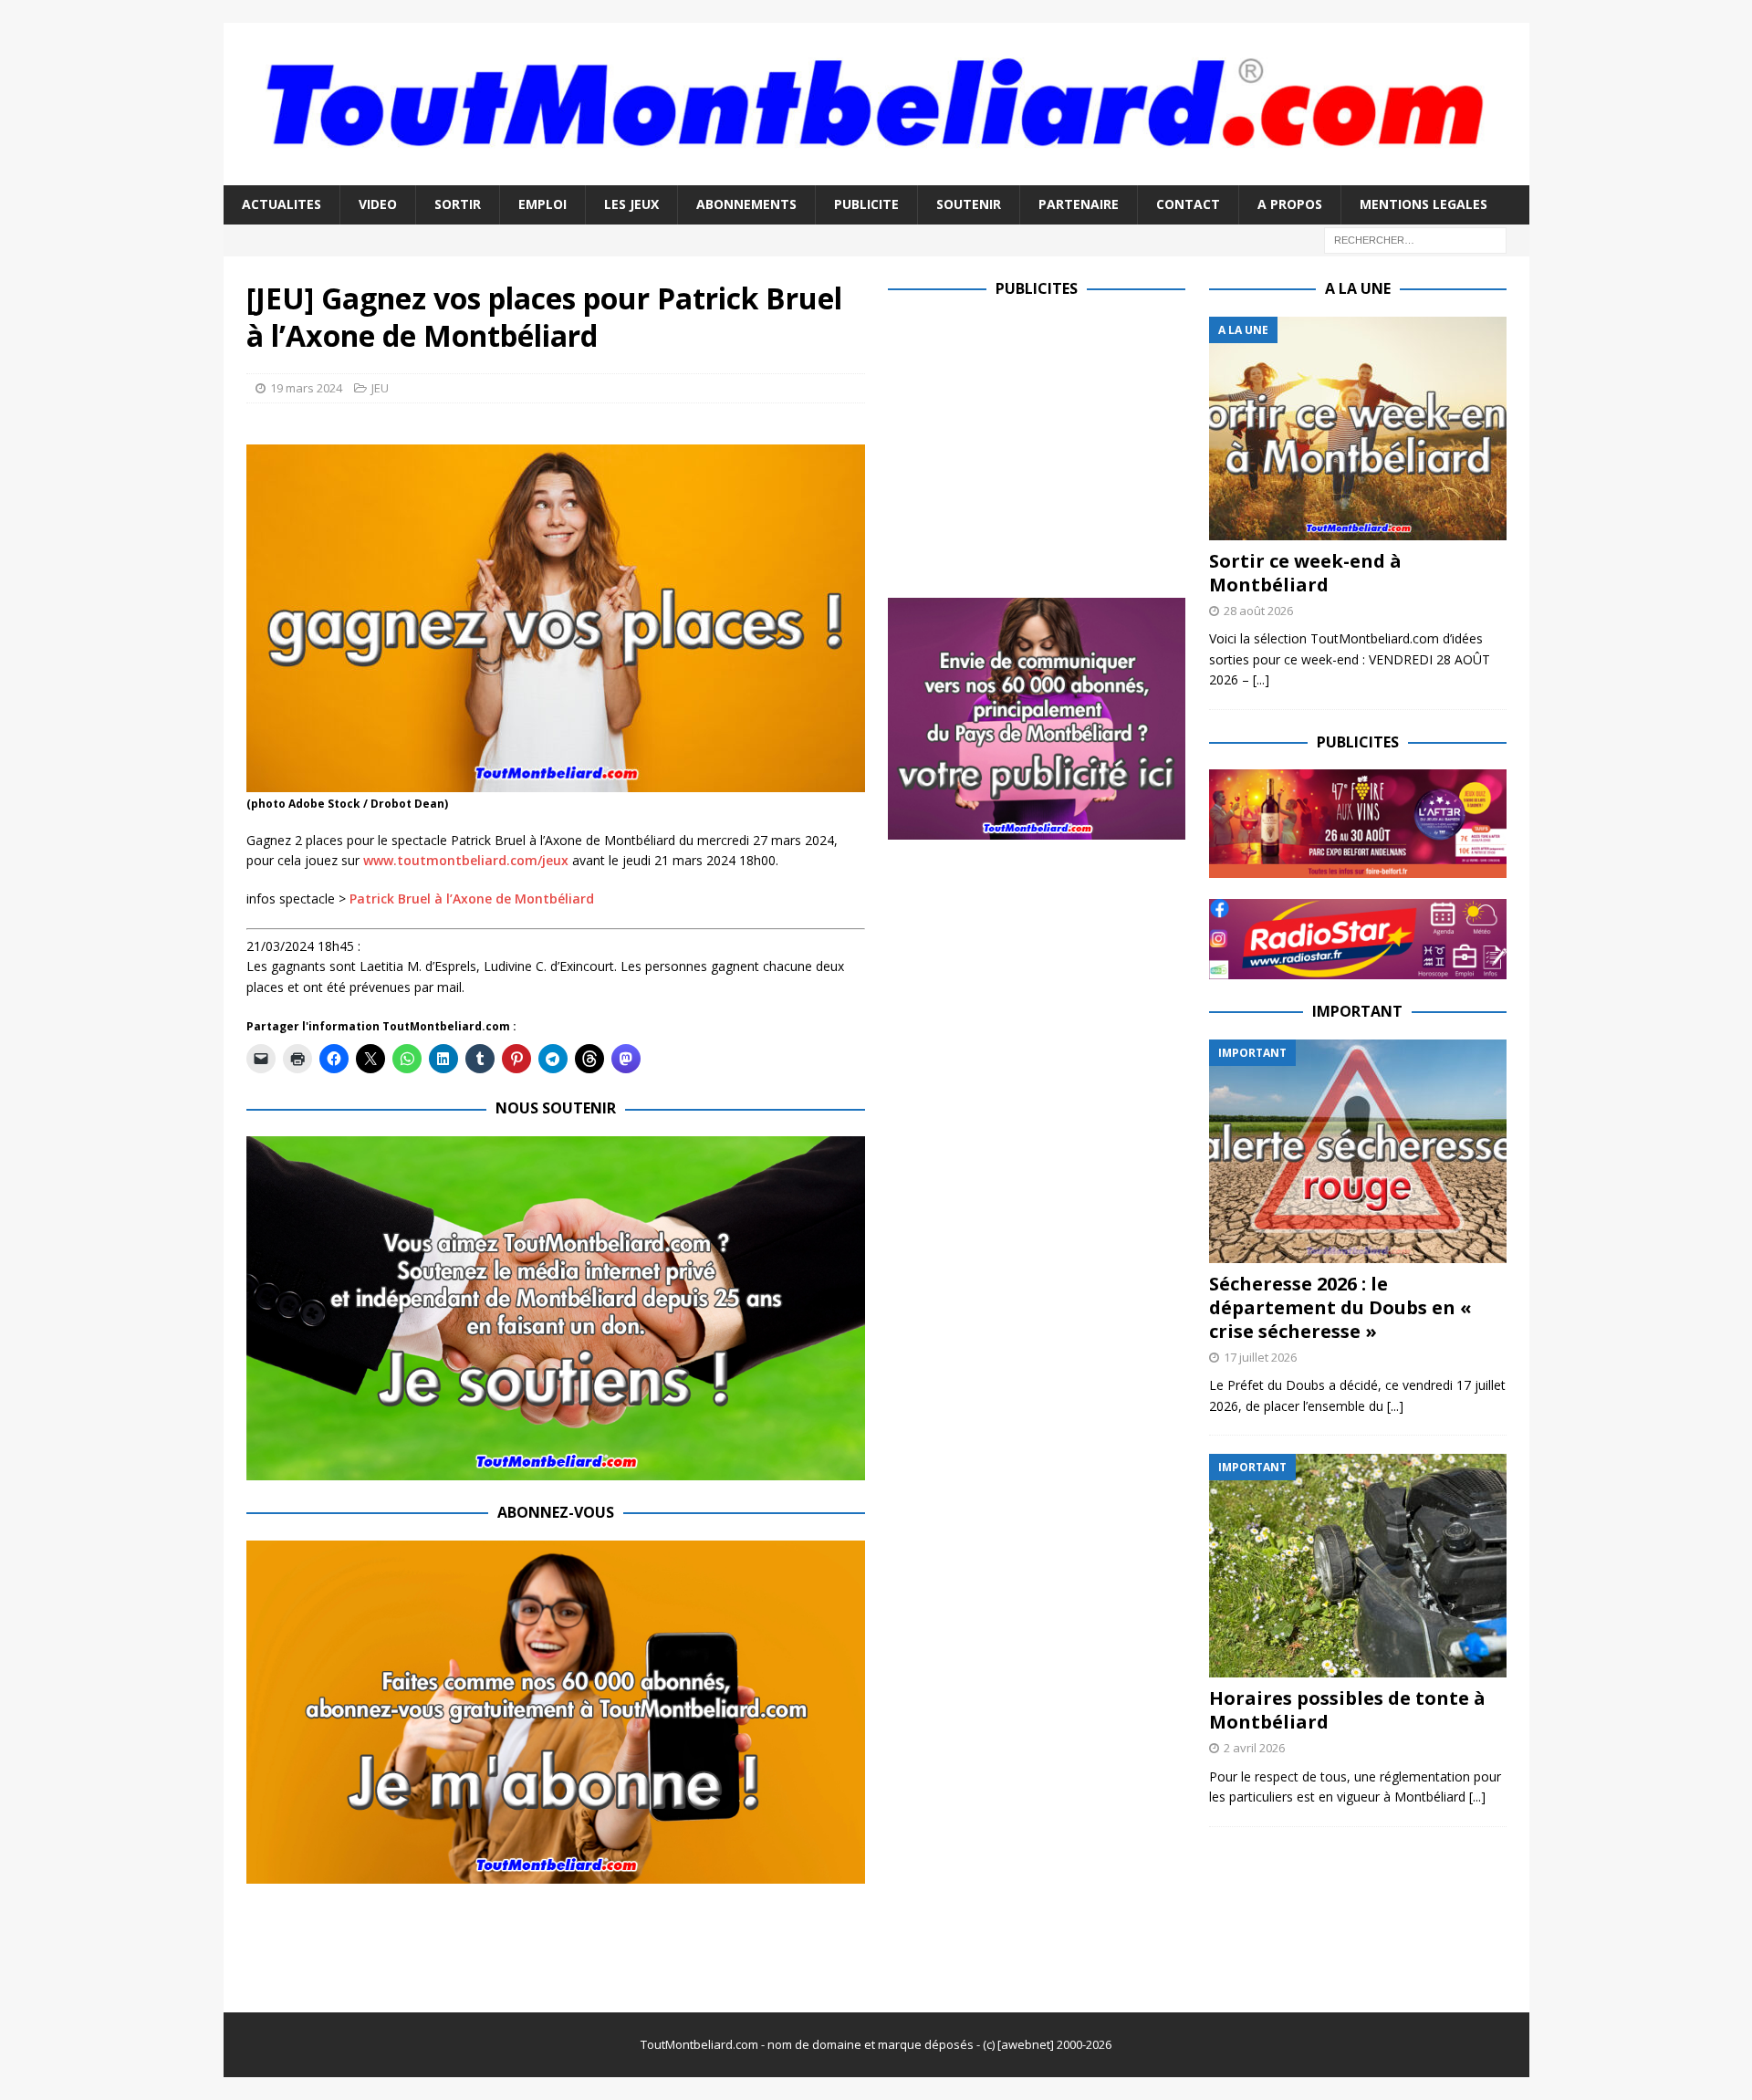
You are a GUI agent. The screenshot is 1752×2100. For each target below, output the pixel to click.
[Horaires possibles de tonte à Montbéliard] (1358, 1566)
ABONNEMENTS (746, 204)
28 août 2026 (1258, 611)
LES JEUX (631, 204)
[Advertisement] (1041, 444)
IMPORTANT (1357, 1011)
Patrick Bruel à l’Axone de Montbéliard (472, 899)
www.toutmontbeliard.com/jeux (466, 860)
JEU (380, 388)
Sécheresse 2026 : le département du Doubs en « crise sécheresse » (1340, 1307)
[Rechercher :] (1415, 239)
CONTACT (1188, 204)
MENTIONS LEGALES (1423, 204)
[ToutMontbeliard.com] (876, 175)
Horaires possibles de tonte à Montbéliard (1347, 1710)
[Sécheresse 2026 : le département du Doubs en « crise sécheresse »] (1358, 1151)
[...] (1261, 679)
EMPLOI (542, 204)
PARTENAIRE (1079, 204)
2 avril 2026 (1254, 1748)
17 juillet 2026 (1260, 1357)
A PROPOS (1290, 204)
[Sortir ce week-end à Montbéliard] (1358, 428)
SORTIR (458, 204)
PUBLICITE (866, 204)
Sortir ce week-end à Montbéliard (1305, 573)
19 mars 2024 (306, 388)
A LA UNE (1358, 288)
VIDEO (378, 204)
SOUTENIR (969, 204)
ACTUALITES (282, 204)
